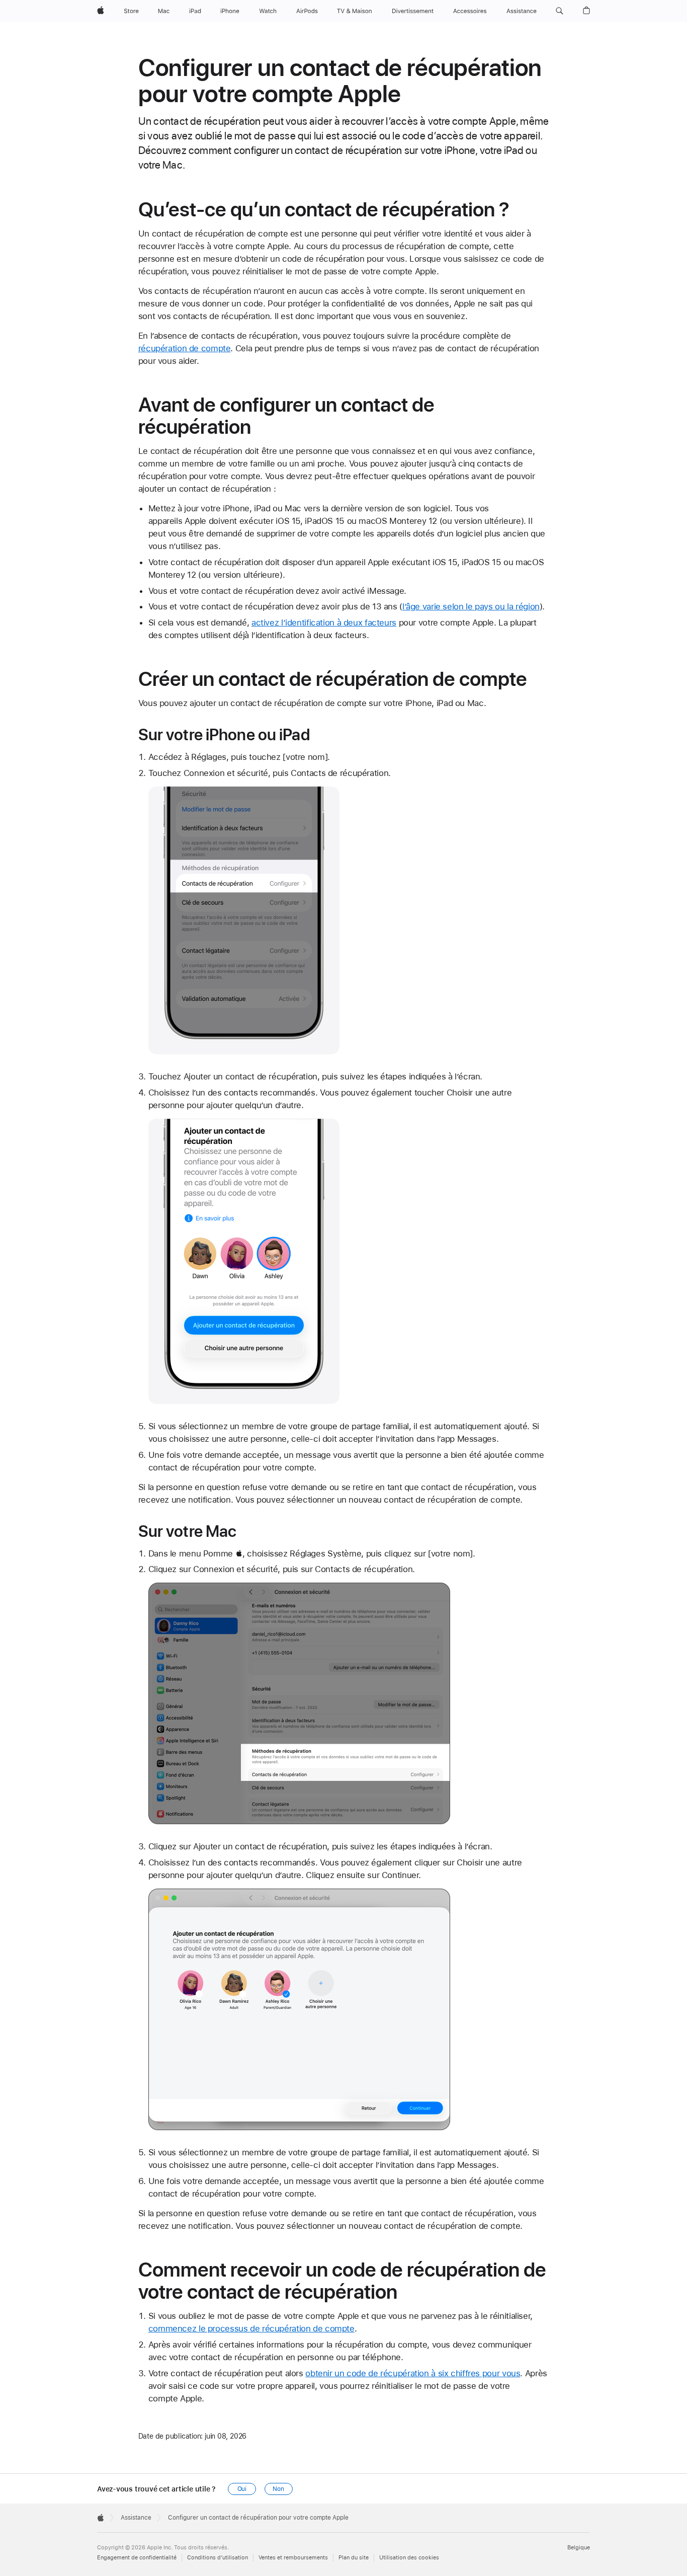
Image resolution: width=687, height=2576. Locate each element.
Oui (242, 2489)
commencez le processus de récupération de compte (251, 2328)
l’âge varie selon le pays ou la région (471, 606)
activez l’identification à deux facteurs (324, 622)
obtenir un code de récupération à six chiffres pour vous (413, 2373)
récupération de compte (185, 348)
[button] (560, 11)
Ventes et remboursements (293, 2558)
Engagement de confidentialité (137, 2558)
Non (278, 2489)
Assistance (136, 2518)
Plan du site (354, 2558)
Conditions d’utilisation (218, 2558)
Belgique (579, 2548)
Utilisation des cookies (409, 2558)
